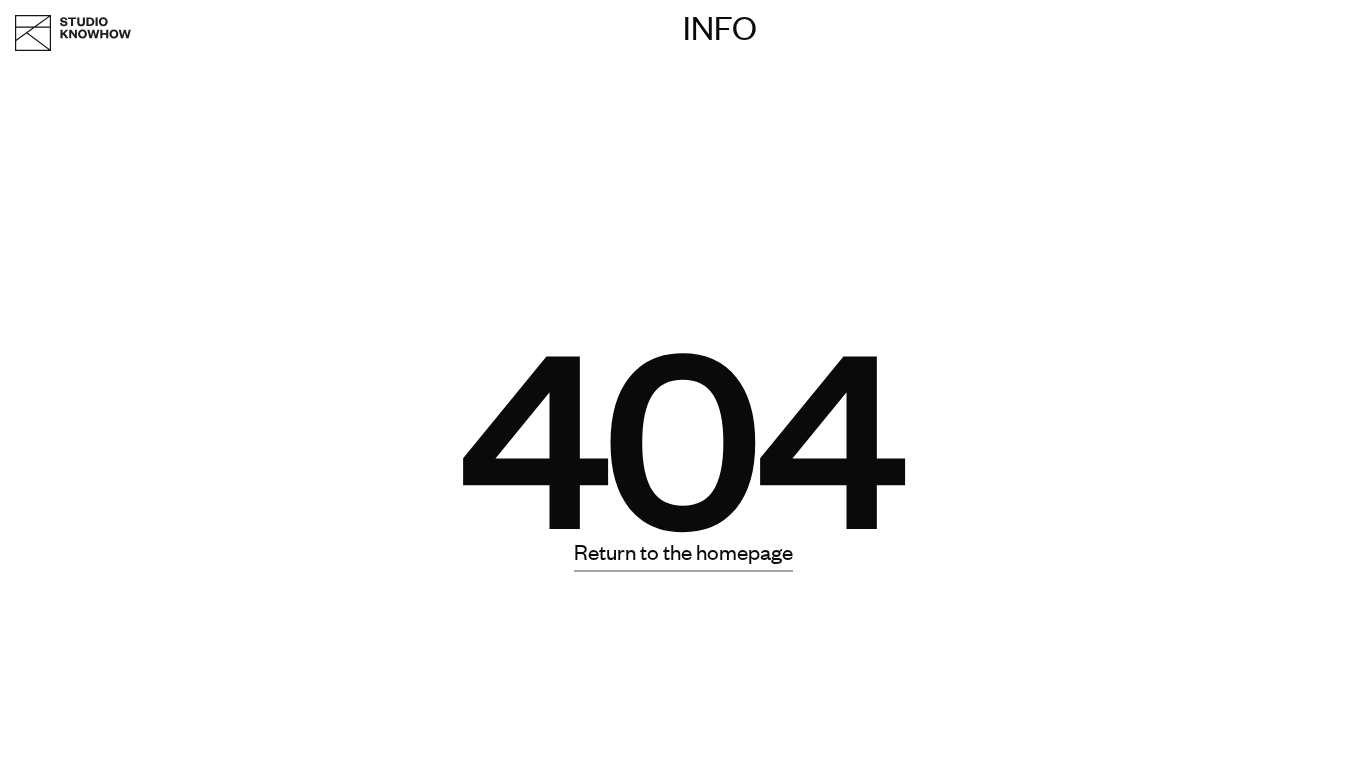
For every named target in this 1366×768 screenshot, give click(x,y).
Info (720, 27)
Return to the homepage (683, 551)
